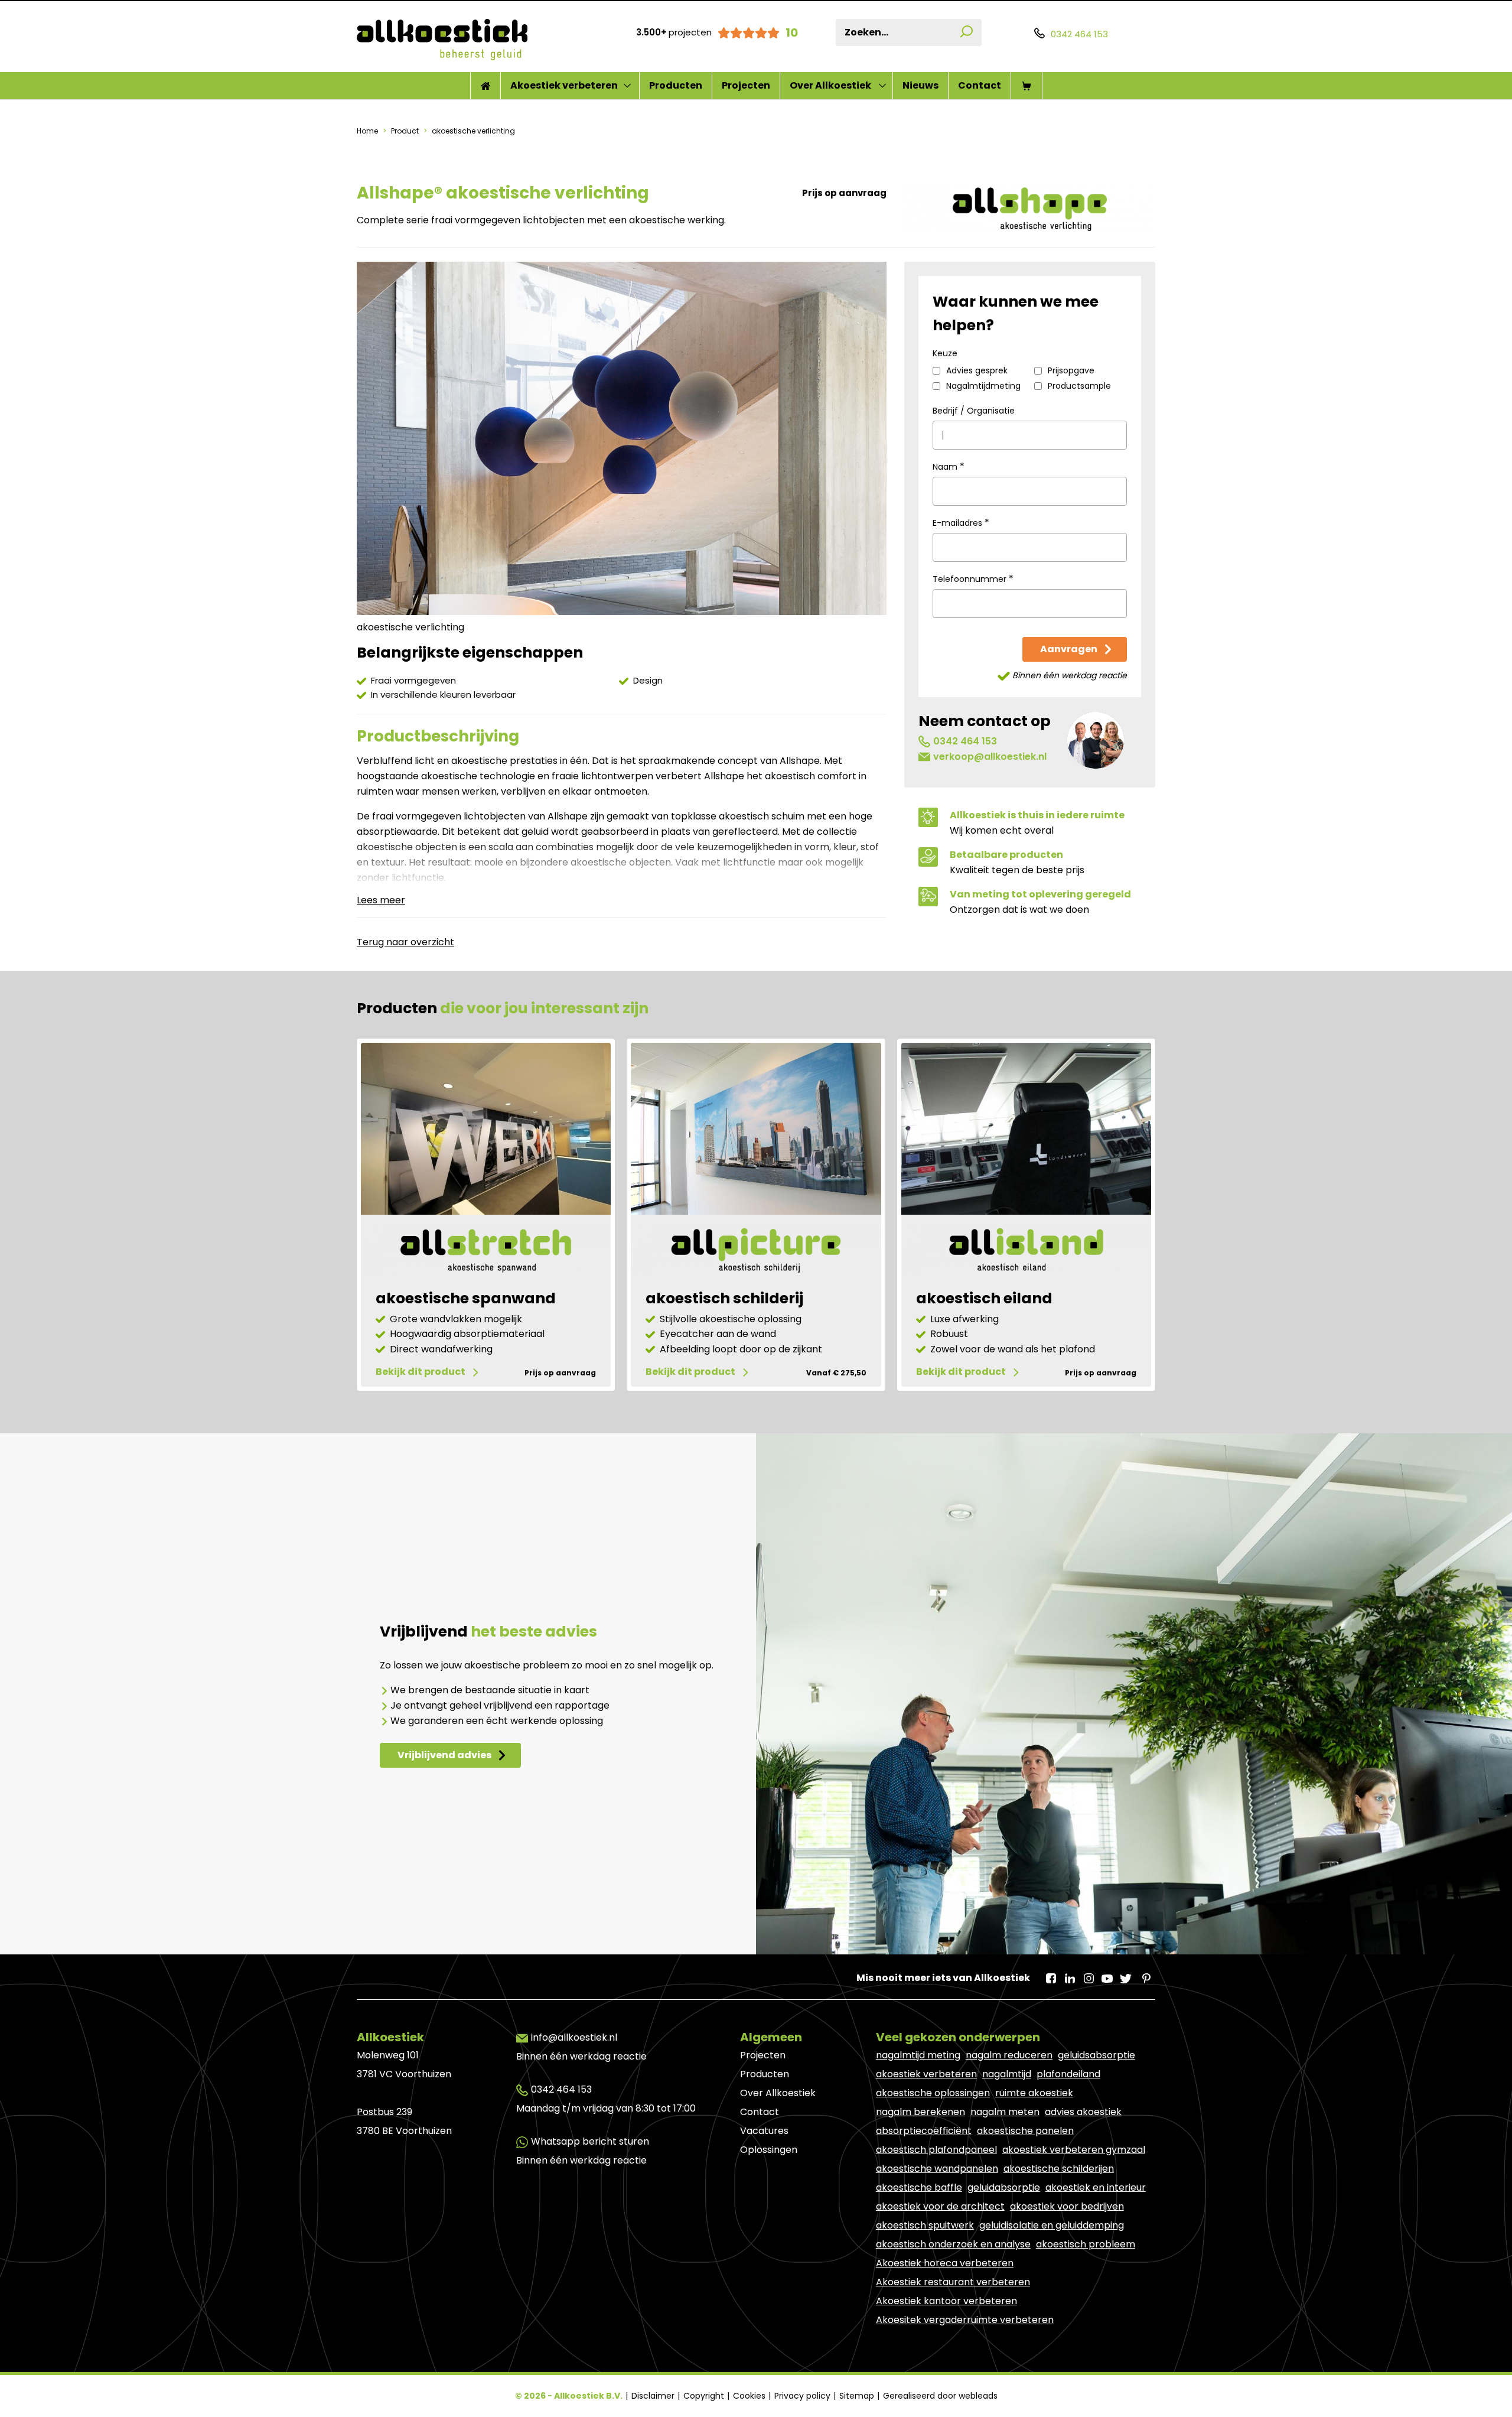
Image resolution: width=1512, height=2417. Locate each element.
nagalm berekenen (920, 2112)
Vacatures (764, 2131)
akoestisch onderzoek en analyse (953, 2244)
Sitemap (858, 2396)
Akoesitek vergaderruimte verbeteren (965, 2320)
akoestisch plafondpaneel (936, 2150)
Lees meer (381, 900)
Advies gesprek (977, 371)
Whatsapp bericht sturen (590, 2141)
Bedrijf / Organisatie (974, 411)
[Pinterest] (1145, 1974)
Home (368, 131)
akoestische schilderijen (1059, 2169)
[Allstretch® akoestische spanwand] (486, 1252)
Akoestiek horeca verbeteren (945, 2263)
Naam (949, 467)
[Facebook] (1050, 1974)
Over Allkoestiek (830, 85)
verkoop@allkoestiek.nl (990, 757)
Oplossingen (769, 2150)
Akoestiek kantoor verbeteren (946, 2301)
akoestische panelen (1025, 2131)
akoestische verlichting (472, 131)
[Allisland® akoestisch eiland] (1026, 1252)
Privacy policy (804, 2396)
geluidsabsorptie (1096, 2055)
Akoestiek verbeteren (564, 85)
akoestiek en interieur (1096, 2187)
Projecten (746, 85)
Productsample (1079, 386)
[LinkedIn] (1069, 1974)
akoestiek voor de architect (940, 2206)
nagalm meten (1005, 2112)
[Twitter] (1126, 1974)
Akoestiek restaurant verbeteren (953, 2282)
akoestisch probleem (1086, 2244)
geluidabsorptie (1004, 2187)
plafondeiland (1068, 2074)
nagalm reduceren (1009, 2055)
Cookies (750, 2396)
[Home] (485, 86)
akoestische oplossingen (933, 2093)
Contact (980, 85)
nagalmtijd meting (918, 2055)
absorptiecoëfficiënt (924, 2131)
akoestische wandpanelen (937, 2169)
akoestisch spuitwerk (925, 2225)
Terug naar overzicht (405, 942)
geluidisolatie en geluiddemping (1052, 2225)
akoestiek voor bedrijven (1067, 2206)
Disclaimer (654, 2396)
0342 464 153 (965, 741)
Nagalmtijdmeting (983, 386)
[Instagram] (1088, 1974)
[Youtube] (1107, 1974)
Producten (676, 85)
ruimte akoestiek (1034, 2093)
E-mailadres (961, 523)
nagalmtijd (1007, 2074)
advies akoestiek (1083, 2112)
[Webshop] (1027, 86)
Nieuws (920, 85)
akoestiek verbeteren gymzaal (1074, 2150)
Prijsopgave (1071, 371)
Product (405, 131)
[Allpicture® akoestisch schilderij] (756, 1252)
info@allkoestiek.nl (574, 2037)
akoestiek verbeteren (926, 2074)
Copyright (705, 2396)
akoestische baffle (919, 2187)
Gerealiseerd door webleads (940, 2396)
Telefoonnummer (973, 579)
